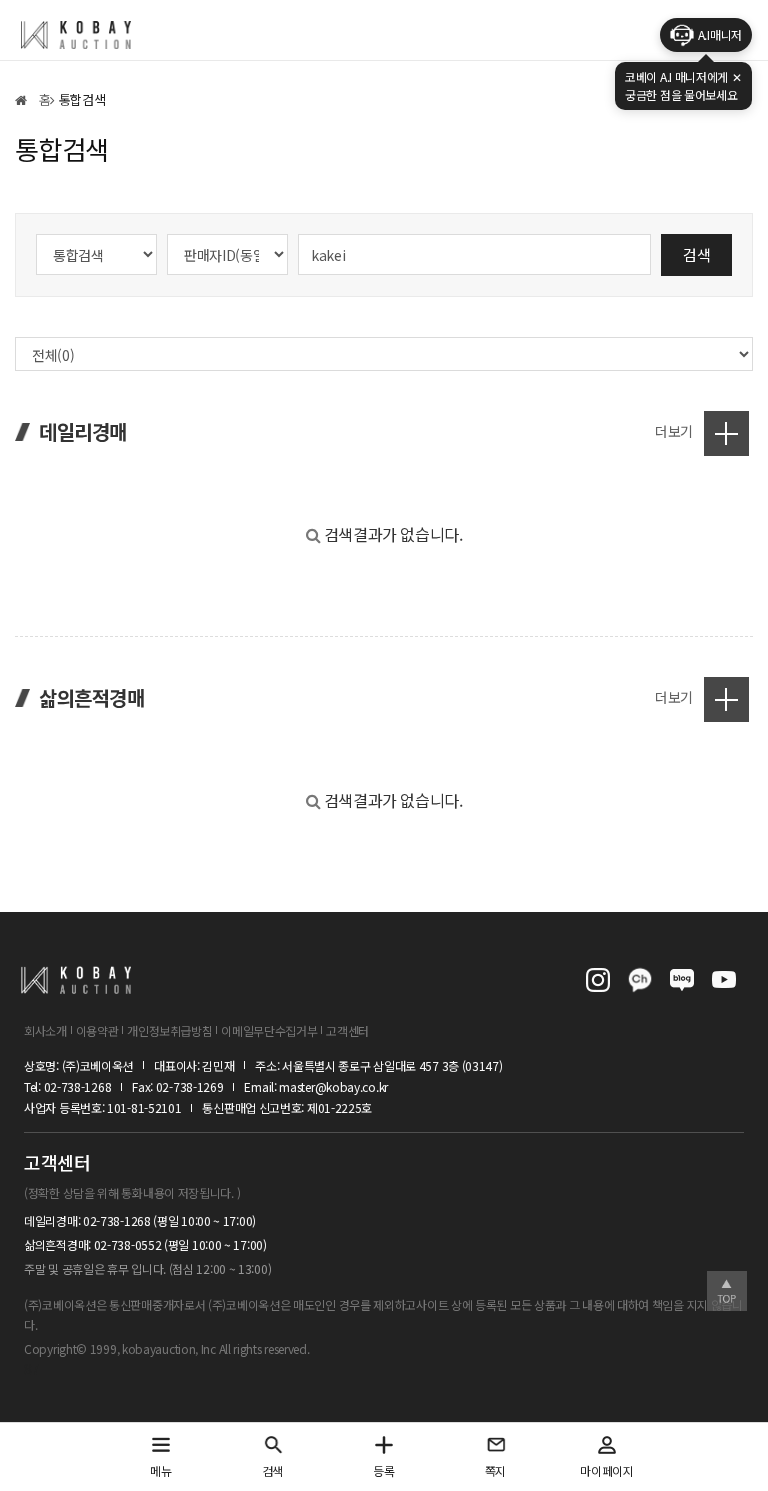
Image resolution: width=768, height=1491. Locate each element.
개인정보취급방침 (169, 1030)
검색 (696, 254)
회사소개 (45, 1030)
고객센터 (347, 1030)
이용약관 (97, 1030)
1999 (103, 1348)
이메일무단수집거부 (269, 1030)
